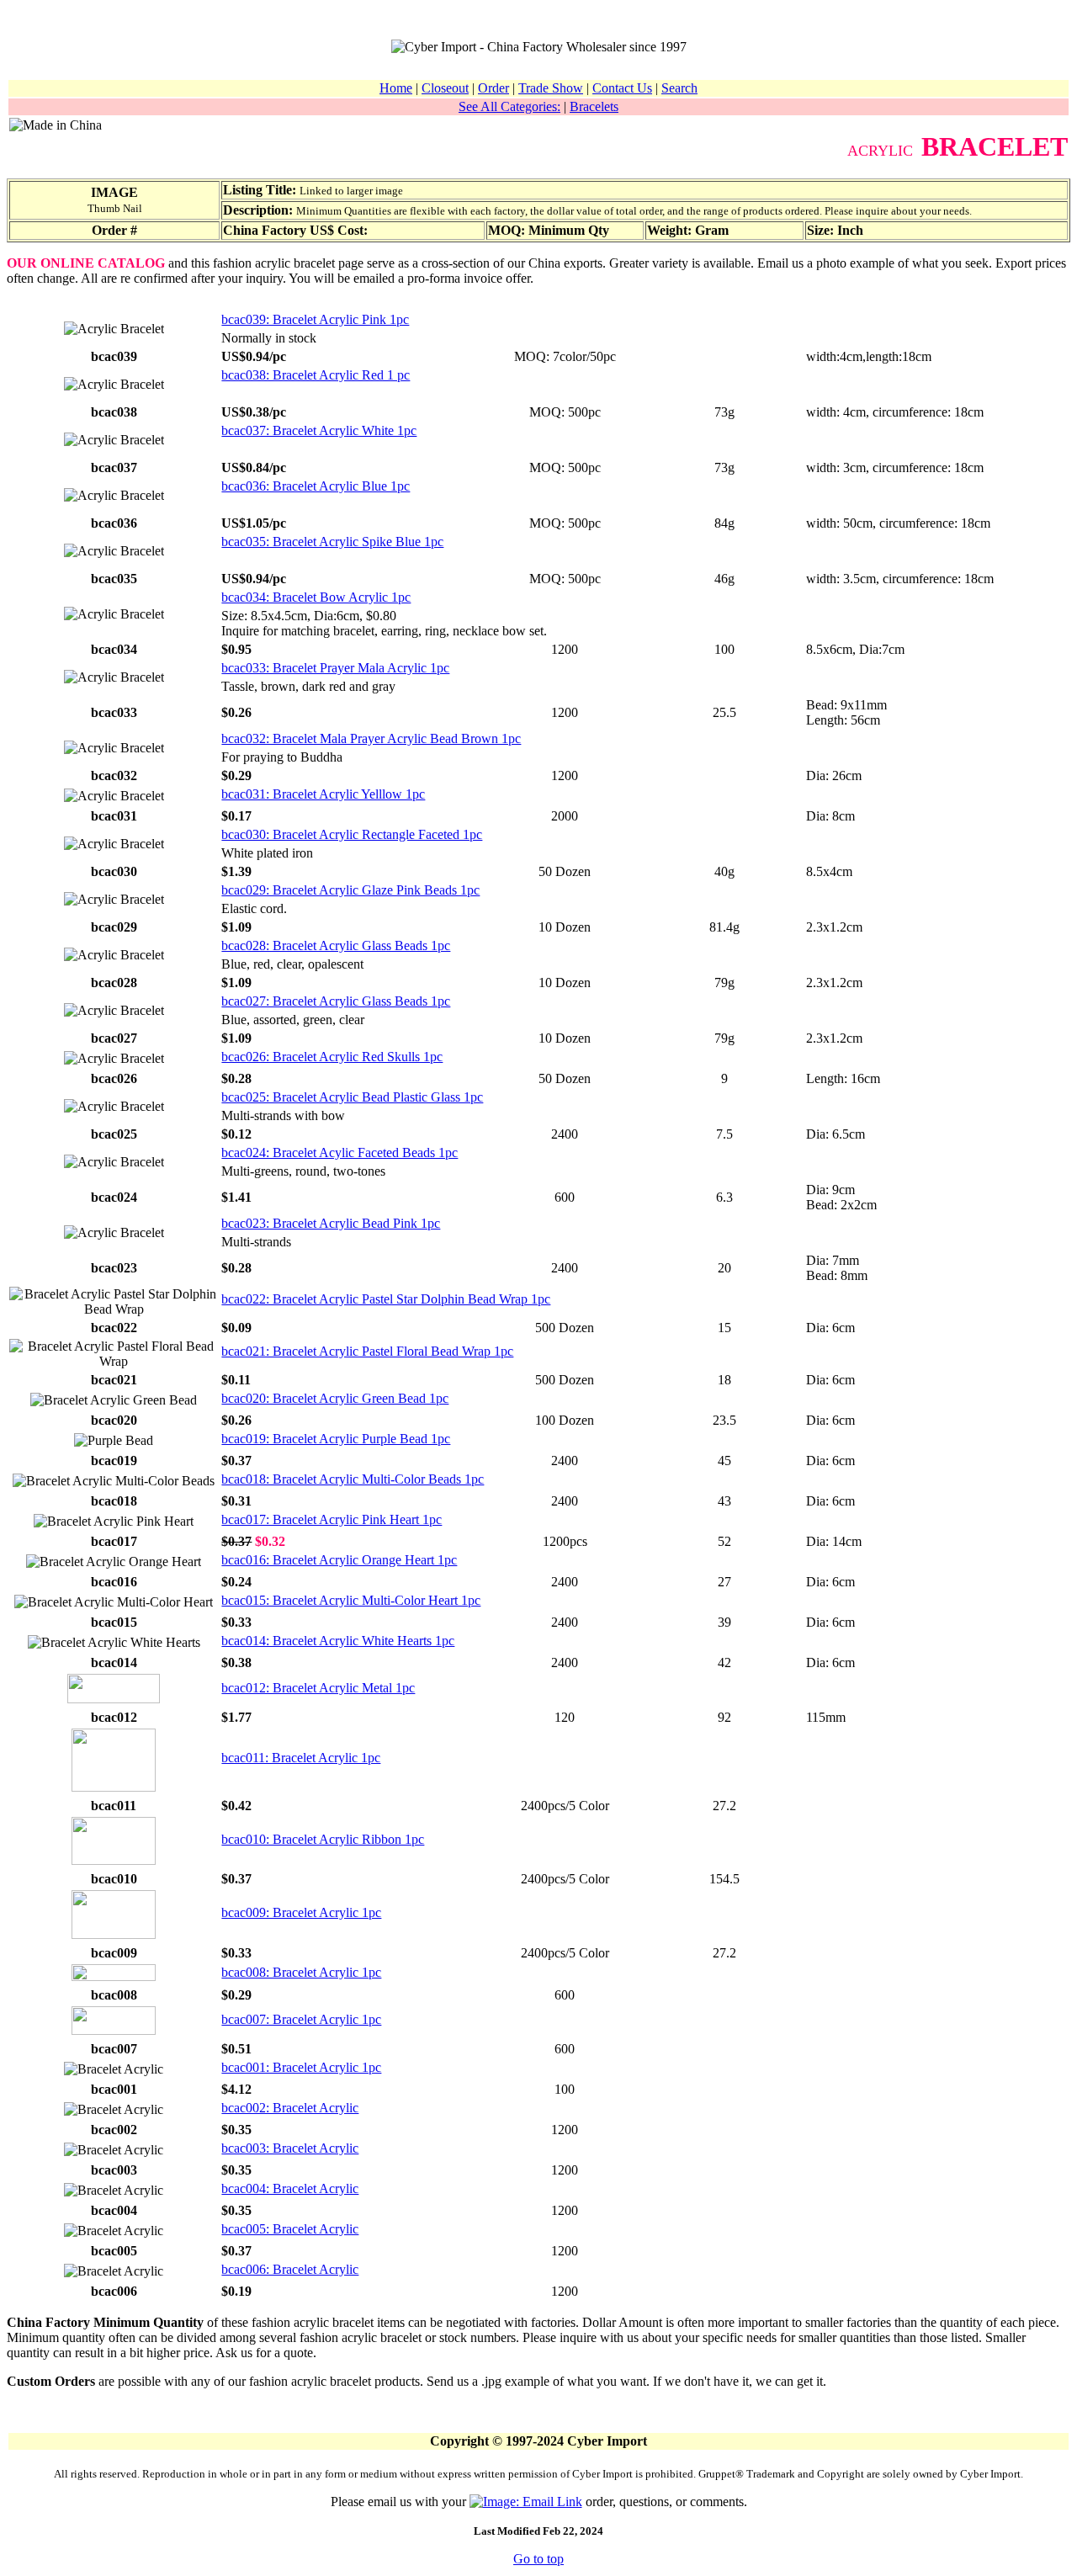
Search (679, 88)
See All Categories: (509, 106)
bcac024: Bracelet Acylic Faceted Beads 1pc (340, 1153)
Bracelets (594, 106)
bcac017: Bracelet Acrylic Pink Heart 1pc (332, 1519)
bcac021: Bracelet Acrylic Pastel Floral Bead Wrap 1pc (367, 1351)
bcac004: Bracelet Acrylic (290, 2188)
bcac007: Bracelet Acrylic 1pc (301, 2019)
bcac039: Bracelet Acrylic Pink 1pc (315, 319)
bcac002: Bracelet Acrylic (290, 2108)
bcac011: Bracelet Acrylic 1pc (301, 1758)
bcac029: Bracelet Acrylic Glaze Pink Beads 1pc (350, 890)
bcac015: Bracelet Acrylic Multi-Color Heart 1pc (351, 1600)
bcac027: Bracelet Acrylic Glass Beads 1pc (336, 1001)
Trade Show (551, 88)
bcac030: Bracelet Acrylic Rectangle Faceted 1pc (352, 834)
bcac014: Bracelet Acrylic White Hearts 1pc (338, 1641)
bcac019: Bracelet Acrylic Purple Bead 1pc (336, 1439)
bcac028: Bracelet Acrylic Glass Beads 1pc (336, 945)
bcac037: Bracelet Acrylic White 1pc (319, 430)
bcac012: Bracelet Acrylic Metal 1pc (318, 1688)
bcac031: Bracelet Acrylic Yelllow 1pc (323, 794)
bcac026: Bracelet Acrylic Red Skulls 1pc (332, 1057)
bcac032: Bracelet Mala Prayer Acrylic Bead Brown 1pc (371, 738)
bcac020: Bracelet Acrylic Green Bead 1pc (335, 1398)
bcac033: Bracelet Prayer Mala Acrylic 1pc (335, 668)
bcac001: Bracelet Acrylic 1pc (301, 2067)
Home (396, 88)
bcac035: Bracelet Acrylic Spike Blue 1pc (332, 542)
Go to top (538, 2559)
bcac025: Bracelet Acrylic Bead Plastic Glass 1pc (352, 1097)
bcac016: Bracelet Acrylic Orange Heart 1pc (339, 1560)
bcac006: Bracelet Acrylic (290, 2269)
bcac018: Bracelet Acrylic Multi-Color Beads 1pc (353, 1479)
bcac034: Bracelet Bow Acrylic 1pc (316, 597)
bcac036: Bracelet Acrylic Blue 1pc (316, 486)
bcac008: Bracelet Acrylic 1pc (301, 1972)
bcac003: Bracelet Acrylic (290, 2148)
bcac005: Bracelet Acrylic (290, 2229)
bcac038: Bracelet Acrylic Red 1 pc (316, 375)
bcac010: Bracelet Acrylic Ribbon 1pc (323, 1839)
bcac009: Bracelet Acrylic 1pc (301, 1912)
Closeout (445, 88)
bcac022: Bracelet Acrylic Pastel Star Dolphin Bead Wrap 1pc (386, 1299)
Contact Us (622, 88)
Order (493, 88)
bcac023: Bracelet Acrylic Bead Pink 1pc (331, 1223)
